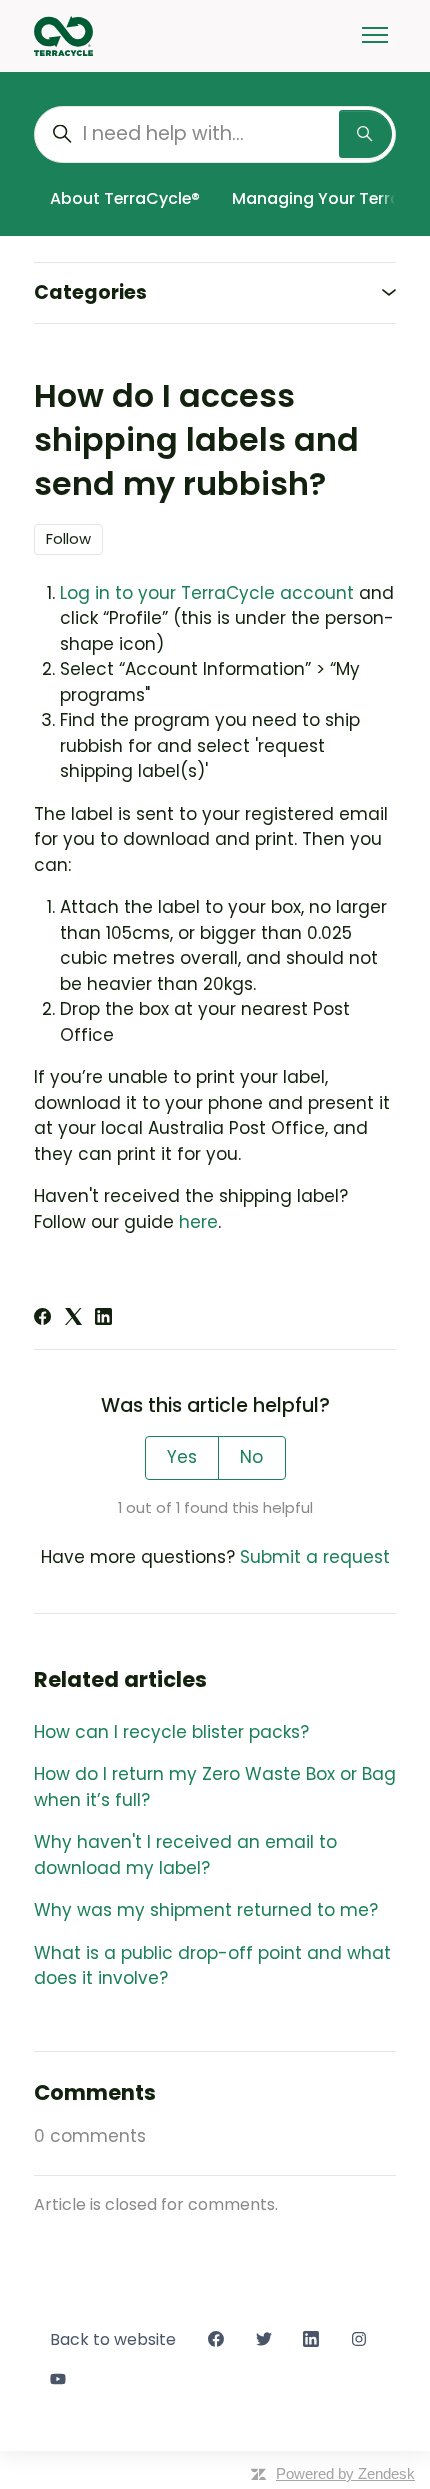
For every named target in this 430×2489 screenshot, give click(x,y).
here (198, 1222)
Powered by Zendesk (345, 2473)
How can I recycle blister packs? (171, 1732)
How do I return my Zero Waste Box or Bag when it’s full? (215, 1787)
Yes (182, 1457)
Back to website (113, 2339)
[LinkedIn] (103, 1319)
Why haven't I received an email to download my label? (185, 1855)
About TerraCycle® (125, 198)
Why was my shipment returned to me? (206, 1910)
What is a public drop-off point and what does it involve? (212, 1966)
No (251, 1457)
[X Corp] (73, 1319)
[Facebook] (42, 1319)
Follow (68, 538)
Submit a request (315, 1557)
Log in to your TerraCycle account (207, 593)
